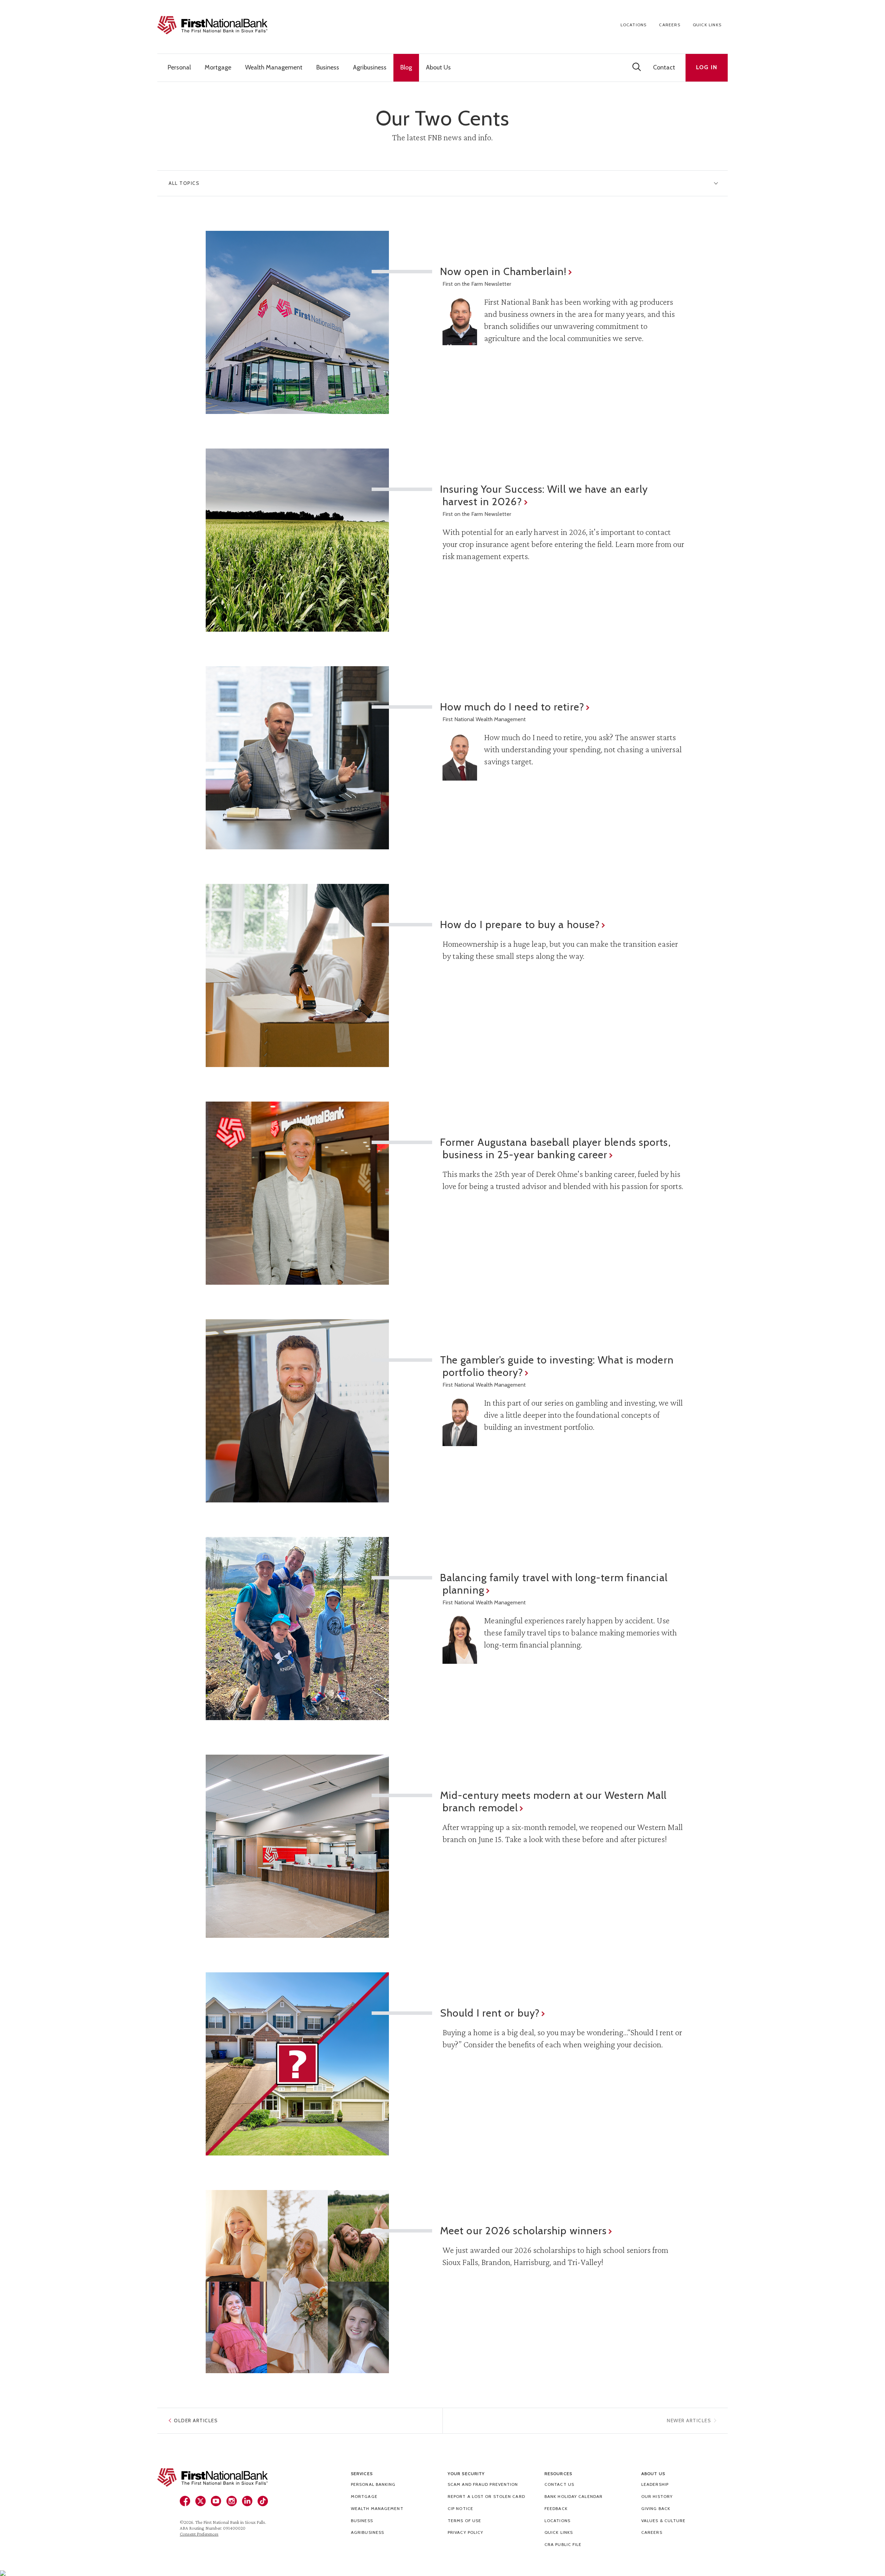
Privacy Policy (465, 2532)
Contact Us (559, 2484)
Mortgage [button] (218, 67)
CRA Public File (563, 2544)
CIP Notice (460, 2508)
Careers (669, 25)
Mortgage (364, 2496)
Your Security (466, 2474)
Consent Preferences (199, 2534)
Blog (406, 67)
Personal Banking (373, 2484)
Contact (664, 67)
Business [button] (328, 67)
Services (362, 2474)
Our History (657, 2496)
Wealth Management (377, 2508)
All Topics (184, 183)
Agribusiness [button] (370, 67)
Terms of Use (464, 2521)
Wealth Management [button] (274, 67)
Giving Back (656, 2508)
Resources (558, 2474)
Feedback (556, 2508)
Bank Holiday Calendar (574, 2496)
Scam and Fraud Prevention (483, 2484)
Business (362, 2521)
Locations (634, 25)
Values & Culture (664, 2521)
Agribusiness (367, 2532)
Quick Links (707, 25)
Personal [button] (179, 67)
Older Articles (196, 2421)
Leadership (655, 2484)
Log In (707, 67)
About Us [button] (438, 67)
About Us (653, 2474)
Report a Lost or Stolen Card (486, 2496)
